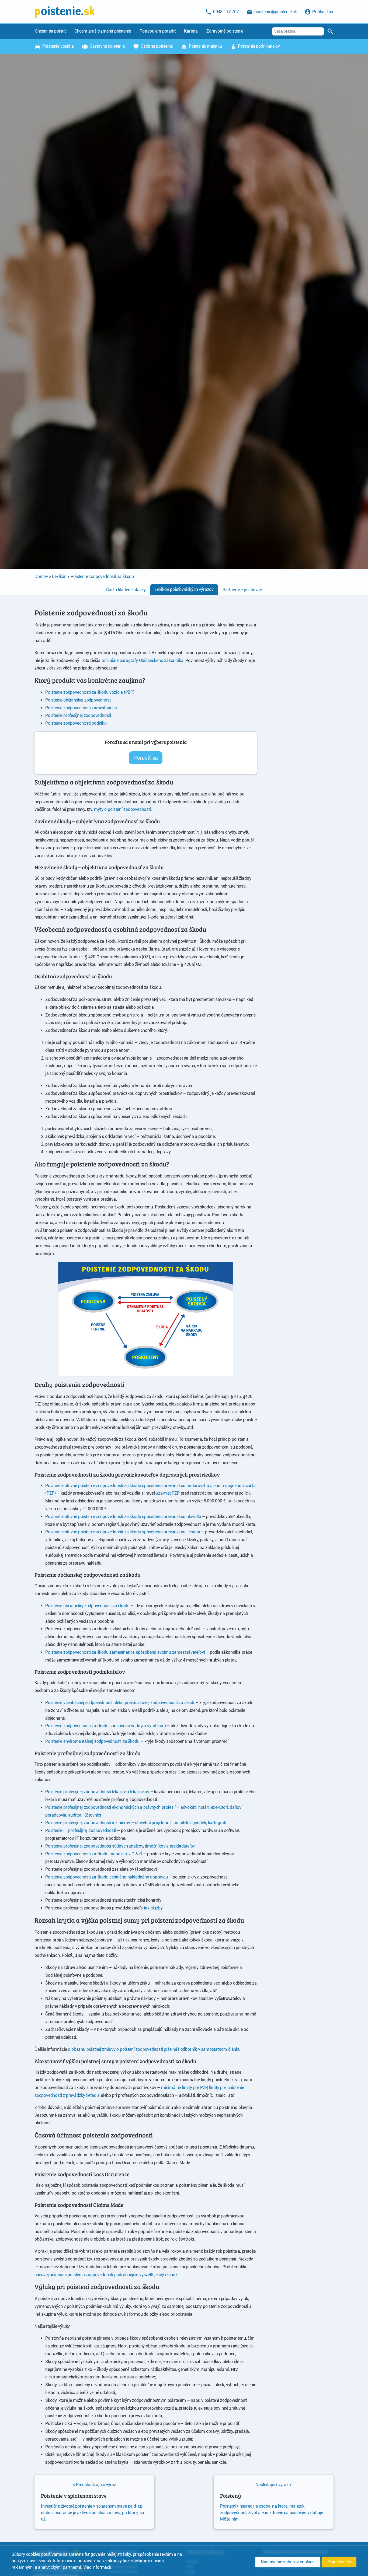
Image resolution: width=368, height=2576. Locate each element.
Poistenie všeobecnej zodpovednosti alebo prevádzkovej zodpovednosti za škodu (120, 1703)
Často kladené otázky (126, 590)
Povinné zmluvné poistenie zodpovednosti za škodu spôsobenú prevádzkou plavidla (123, 1517)
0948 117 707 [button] (225, 12)
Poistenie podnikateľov (258, 46)
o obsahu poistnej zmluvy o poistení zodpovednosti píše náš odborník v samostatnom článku (154, 2049)
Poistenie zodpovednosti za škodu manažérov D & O (94, 1854)
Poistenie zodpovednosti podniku (76, 723)
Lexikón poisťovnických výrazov (184, 589)
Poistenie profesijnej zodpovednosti (78, 715)
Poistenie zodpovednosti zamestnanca (81, 708)
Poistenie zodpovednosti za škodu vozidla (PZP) (90, 692)
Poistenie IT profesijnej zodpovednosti (81, 1830)
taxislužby (153, 1908)
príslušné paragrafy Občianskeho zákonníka (143, 660)
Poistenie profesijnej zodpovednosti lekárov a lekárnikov (97, 1792)
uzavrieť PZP (168, 1493)
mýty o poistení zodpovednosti (122, 809)
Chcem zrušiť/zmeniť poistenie (103, 31)
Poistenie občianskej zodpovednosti (78, 700)
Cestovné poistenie (107, 46)
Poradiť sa (146, 758)
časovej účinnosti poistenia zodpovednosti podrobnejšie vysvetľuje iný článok (106, 2275)
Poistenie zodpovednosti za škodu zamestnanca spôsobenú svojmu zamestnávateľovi (125, 1652)
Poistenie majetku (205, 46)
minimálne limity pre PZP (184, 2088)
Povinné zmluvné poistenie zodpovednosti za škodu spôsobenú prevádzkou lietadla (123, 1532)
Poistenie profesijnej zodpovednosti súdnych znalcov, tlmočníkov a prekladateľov (120, 1846)
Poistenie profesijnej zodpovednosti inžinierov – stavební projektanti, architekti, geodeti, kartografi (136, 1823)
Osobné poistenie (156, 46)
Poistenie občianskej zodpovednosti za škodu (87, 1606)
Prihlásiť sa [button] (322, 12)
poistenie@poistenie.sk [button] (275, 12)
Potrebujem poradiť (157, 31)
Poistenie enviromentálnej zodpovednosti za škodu (92, 1741)
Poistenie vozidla (57, 46)
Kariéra (191, 31)
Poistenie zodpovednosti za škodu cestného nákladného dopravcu (107, 1877)
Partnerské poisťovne (242, 590)
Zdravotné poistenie (225, 31)
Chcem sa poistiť (50, 31)
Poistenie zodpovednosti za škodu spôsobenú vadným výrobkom (105, 1726)
